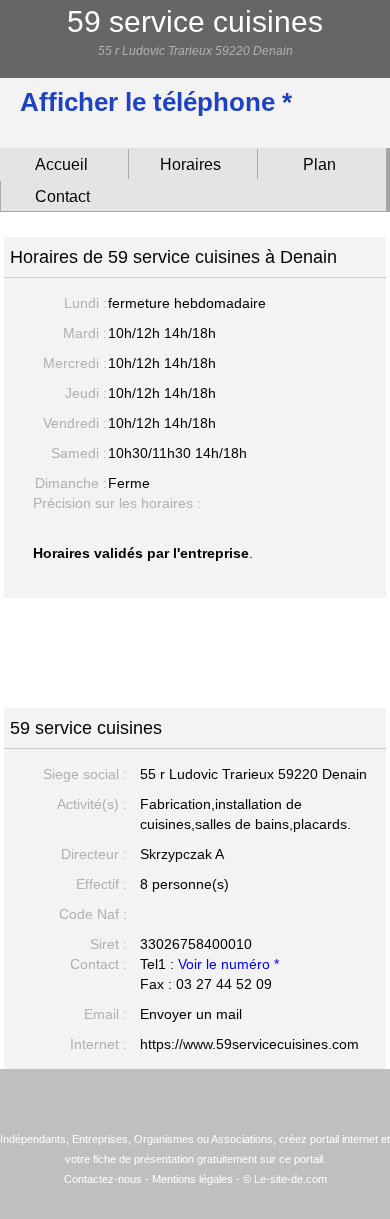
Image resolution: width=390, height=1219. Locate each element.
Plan (319, 164)
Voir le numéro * (228, 964)
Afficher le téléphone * (156, 102)
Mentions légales (192, 1179)
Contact (62, 196)
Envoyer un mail (191, 1014)
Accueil (61, 164)
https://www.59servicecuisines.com (249, 1044)
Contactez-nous (103, 1179)
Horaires (190, 164)
